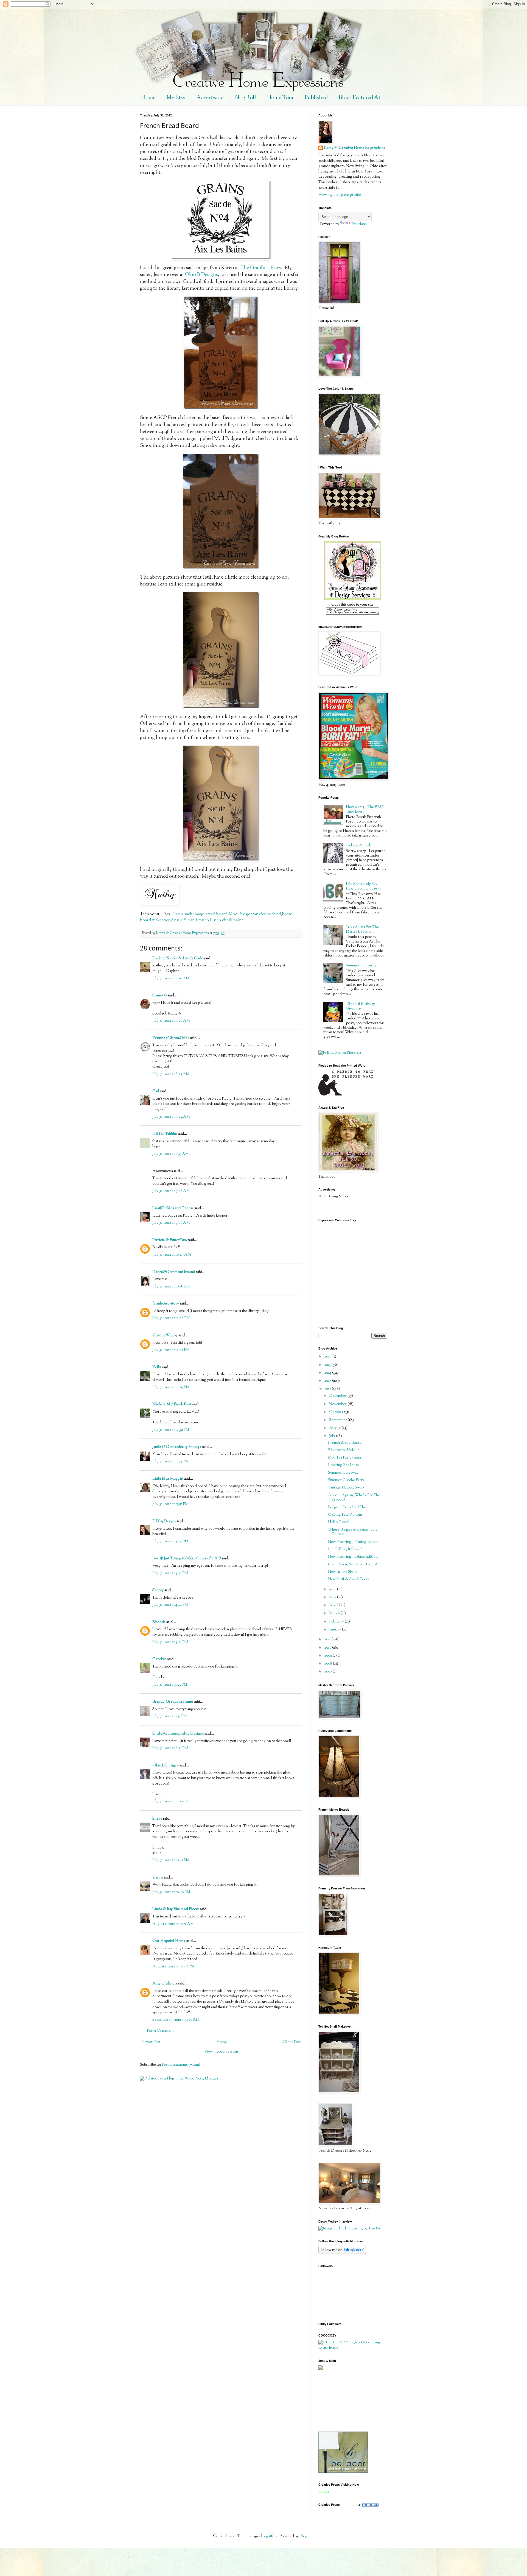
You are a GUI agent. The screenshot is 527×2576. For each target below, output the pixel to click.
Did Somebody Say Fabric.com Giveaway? (364, 886)
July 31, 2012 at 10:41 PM (171, 1860)
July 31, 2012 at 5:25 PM (170, 1685)
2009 (329, 1656)
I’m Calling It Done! (345, 1549)
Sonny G (160, 996)
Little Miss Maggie (168, 1479)
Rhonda (159, 1622)
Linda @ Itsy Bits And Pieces (176, 1909)
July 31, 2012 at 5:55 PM (170, 1716)
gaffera (272, 2536)
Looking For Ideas (343, 1465)
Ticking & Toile (359, 846)
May (333, 1598)
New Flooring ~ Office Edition (353, 1557)
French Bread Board (345, 1443)
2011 (328, 1640)
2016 (328, 1357)
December (338, 1396)
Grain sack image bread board (200, 914)
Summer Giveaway (361, 966)
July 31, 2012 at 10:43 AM (172, 1255)
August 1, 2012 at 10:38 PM (173, 1967)
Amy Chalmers (165, 1984)
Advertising (210, 98)
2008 (329, 1664)
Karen (158, 1878)
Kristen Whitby (165, 1336)
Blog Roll (245, 98)
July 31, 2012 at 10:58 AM (172, 1287)
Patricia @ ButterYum (170, 1240)
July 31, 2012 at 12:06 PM (171, 1318)
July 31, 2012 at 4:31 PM (170, 1573)
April (334, 1605)
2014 (328, 1373)
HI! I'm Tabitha (165, 1134)
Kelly (157, 1367)
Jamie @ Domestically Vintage (177, 1447)
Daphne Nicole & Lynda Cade (178, 958)
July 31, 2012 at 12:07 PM (171, 1350)
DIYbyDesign (164, 1521)
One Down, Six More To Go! (352, 1565)
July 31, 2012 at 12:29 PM (171, 1387)
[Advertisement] (343, 2401)
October (337, 1412)
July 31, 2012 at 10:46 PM (171, 1892)
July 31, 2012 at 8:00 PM (171, 1802)
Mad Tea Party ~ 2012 (344, 1458)
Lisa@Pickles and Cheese (173, 1208)
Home (148, 98)
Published (316, 98)
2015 (328, 1365)
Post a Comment (160, 2031)
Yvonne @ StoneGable (171, 1038)
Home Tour (280, 98)
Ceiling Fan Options (345, 1515)
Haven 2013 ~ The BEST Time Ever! (365, 809)
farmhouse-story (166, 1304)
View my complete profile (340, 195)
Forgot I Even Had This (347, 1507)
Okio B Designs (201, 275)
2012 (328, 1389)
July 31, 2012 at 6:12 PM (170, 1748)
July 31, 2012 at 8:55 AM (171, 1154)
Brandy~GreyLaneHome (173, 1702)
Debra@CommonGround (174, 1272)
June (333, 1590)
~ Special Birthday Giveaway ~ (360, 1006)
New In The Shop (342, 1572)
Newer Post (151, 2042)
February (337, 1622)
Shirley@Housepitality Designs (178, 1734)
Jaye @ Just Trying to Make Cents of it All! (187, 1559)
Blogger (306, 2536)
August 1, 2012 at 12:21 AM (173, 1924)
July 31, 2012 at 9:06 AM (171, 1191)
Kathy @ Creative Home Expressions (354, 148)
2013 (328, 1381)
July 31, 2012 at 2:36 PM (170, 1504)
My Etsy (176, 98)
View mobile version (221, 2052)
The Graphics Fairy (261, 268)
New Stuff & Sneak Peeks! (349, 1579)
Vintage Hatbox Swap (346, 1488)
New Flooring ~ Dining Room (353, 1542)
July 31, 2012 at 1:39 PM (170, 1462)
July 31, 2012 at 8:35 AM (171, 1074)
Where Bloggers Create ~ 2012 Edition (353, 1532)
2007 (329, 1672)
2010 (328, 1648)
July (333, 1436)
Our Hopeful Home (169, 1941)
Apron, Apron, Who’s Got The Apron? (354, 1498)
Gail (156, 1091)
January (336, 1630)
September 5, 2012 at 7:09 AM (176, 2020)
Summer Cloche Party (346, 1480)
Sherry (158, 1590)
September (338, 1420)
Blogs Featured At (360, 98)
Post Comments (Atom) (181, 2065)
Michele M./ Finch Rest (172, 1404)
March (335, 1613)
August (335, 1428)
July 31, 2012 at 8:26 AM (171, 1021)
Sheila (157, 1819)
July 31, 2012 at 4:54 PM (170, 1605)
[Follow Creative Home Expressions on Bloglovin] (342, 2253)
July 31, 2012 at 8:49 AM (171, 1117)
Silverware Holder (344, 1450)
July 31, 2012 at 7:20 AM (171, 978)
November (338, 1404)
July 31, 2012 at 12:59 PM (171, 1430)
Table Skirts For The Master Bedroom (362, 929)
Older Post (292, 2042)
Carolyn (159, 1659)
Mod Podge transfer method (255, 914)
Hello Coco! (339, 1522)
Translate (358, 224)
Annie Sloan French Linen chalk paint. (208, 920)
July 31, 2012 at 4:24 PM (170, 1541)
